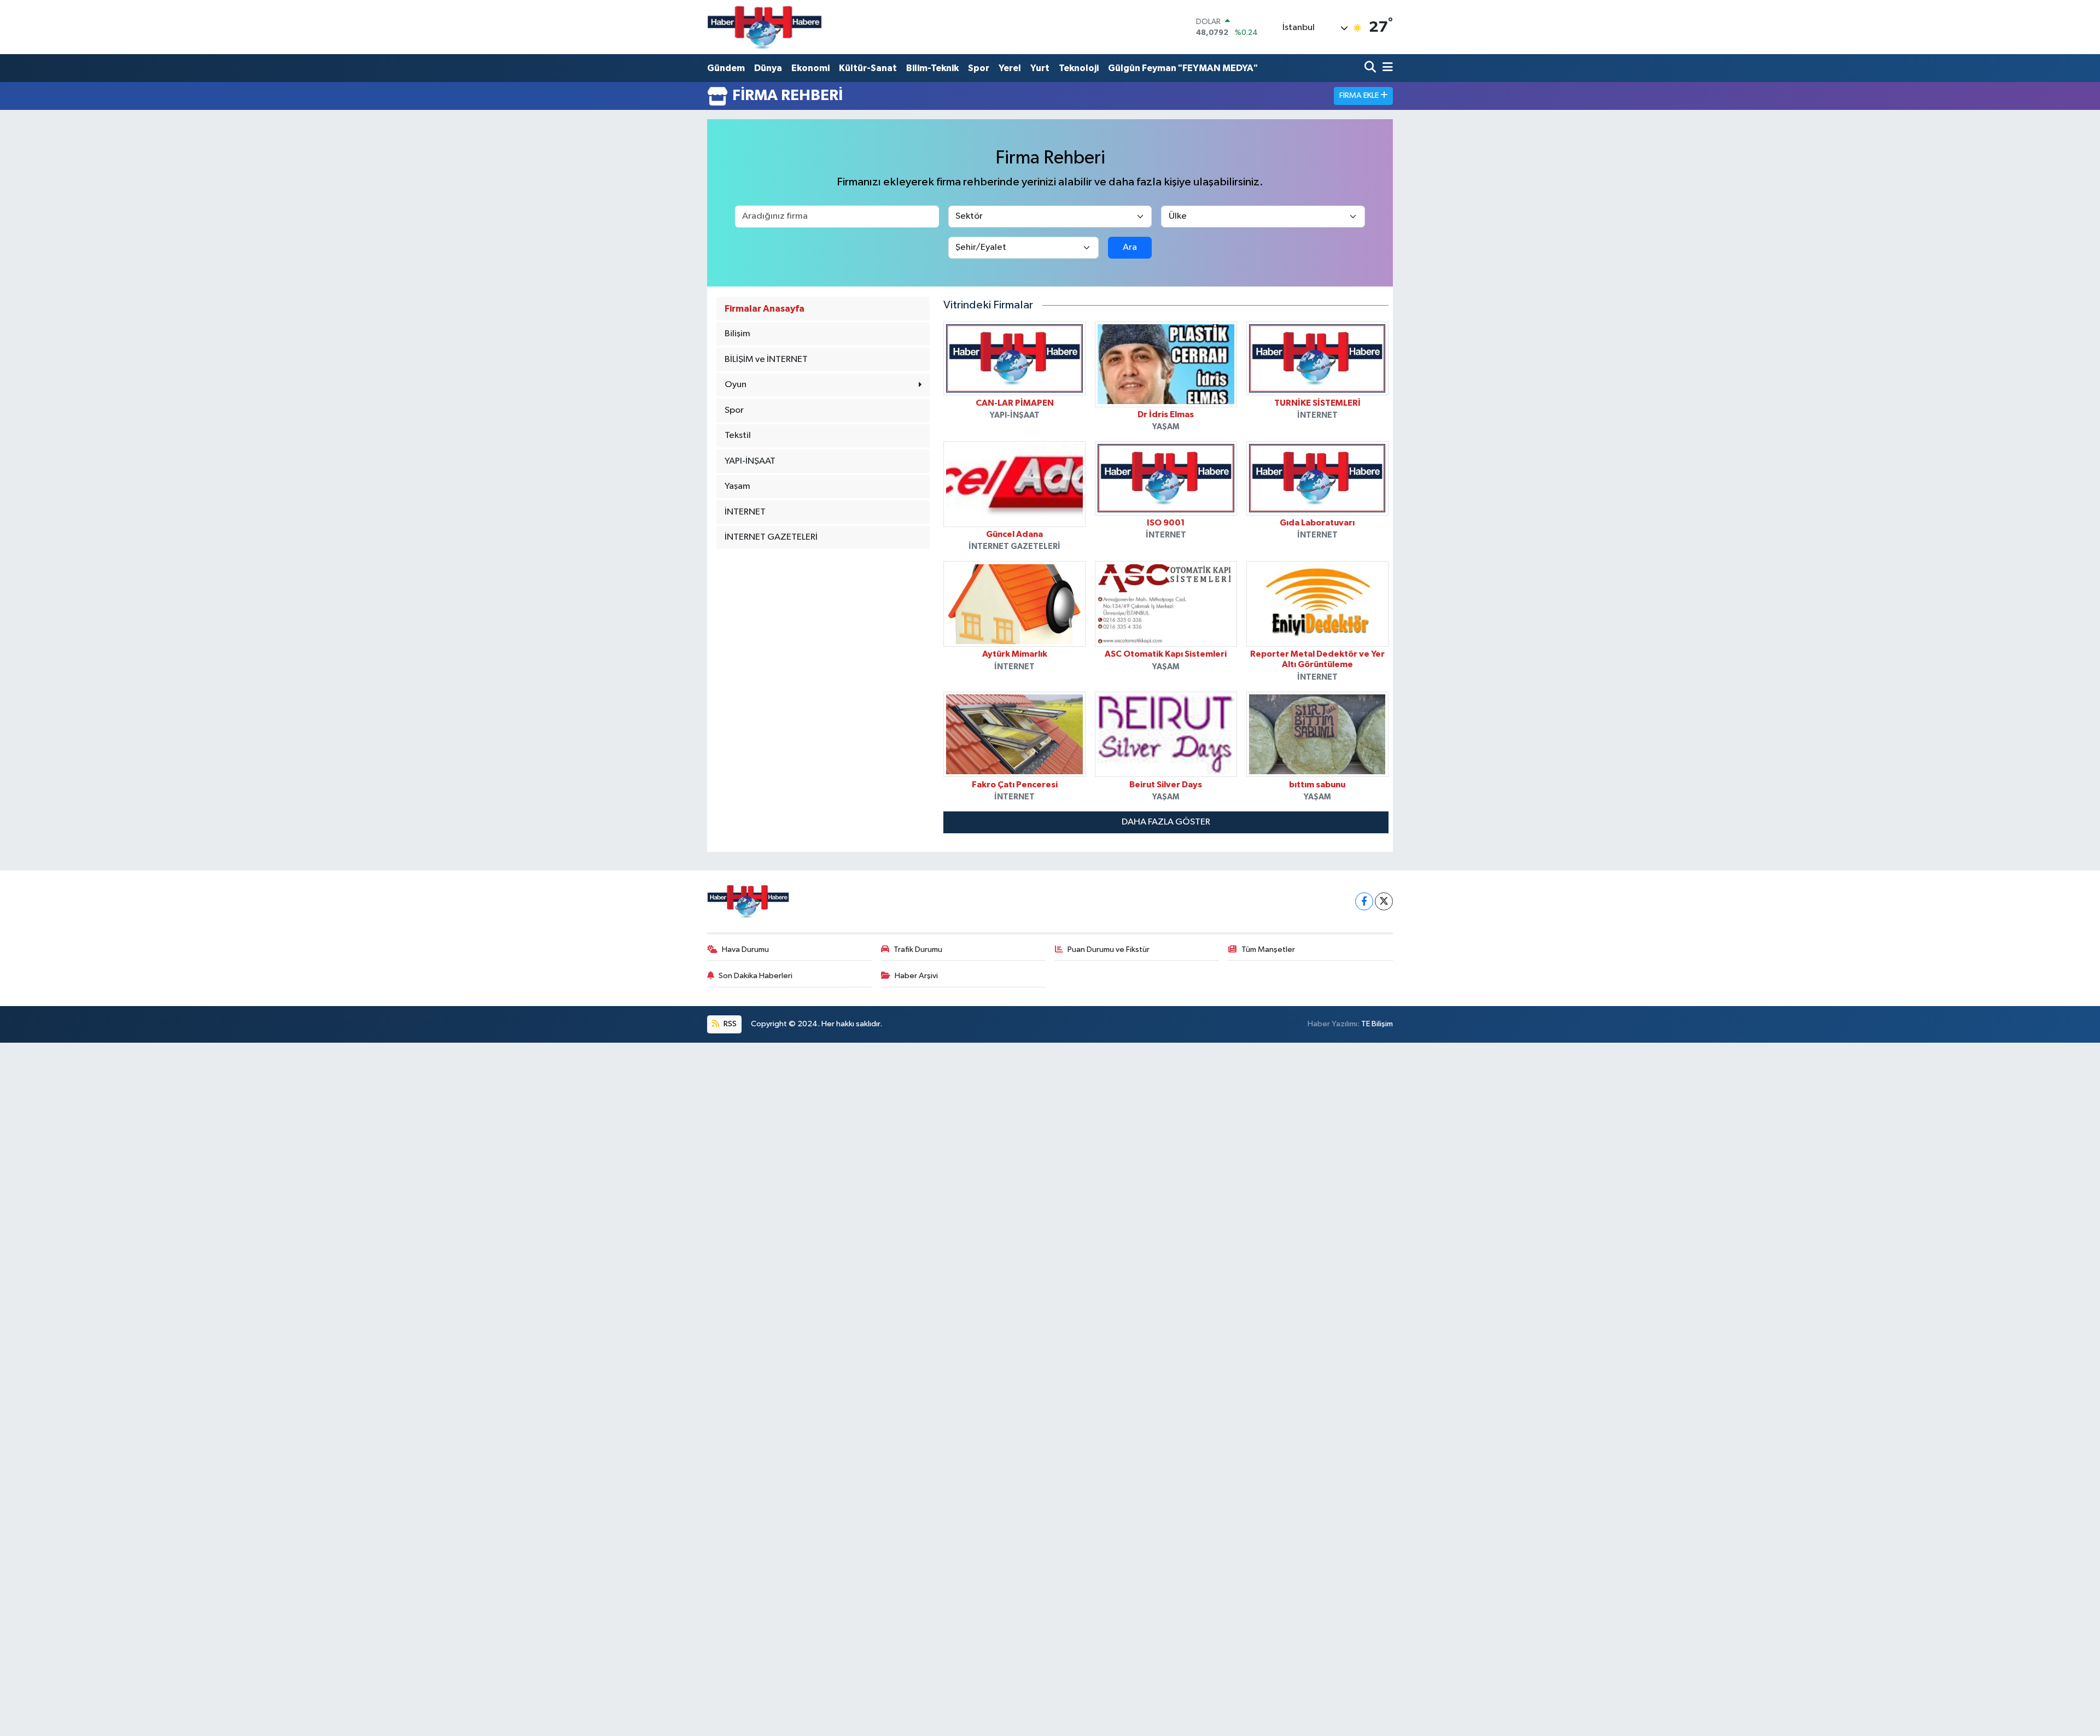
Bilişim (737, 334)
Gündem (726, 68)
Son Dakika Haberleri (756, 976)
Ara (1130, 247)
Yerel (1010, 68)
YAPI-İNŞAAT (750, 461)
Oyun (736, 385)
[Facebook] (1364, 901)
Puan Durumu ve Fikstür (1109, 949)
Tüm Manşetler (1268, 949)
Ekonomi (810, 68)
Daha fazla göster (1166, 822)
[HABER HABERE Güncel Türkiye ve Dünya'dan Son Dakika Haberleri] (765, 27)
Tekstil (738, 436)
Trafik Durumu (918, 949)
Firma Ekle (1360, 95)
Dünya (768, 68)
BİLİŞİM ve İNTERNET (766, 360)
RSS (729, 1024)
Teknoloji (1079, 68)
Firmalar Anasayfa (765, 309)
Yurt (1040, 68)
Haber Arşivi (916, 976)
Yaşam (737, 486)
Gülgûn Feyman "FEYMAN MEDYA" (1183, 68)
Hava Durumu (745, 949)
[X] (1384, 901)
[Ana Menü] (1386, 68)
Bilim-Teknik (932, 68)
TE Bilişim (1377, 1024)
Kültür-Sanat (868, 68)
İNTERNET (745, 512)
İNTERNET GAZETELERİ (771, 537)
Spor (979, 68)
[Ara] (1371, 68)
